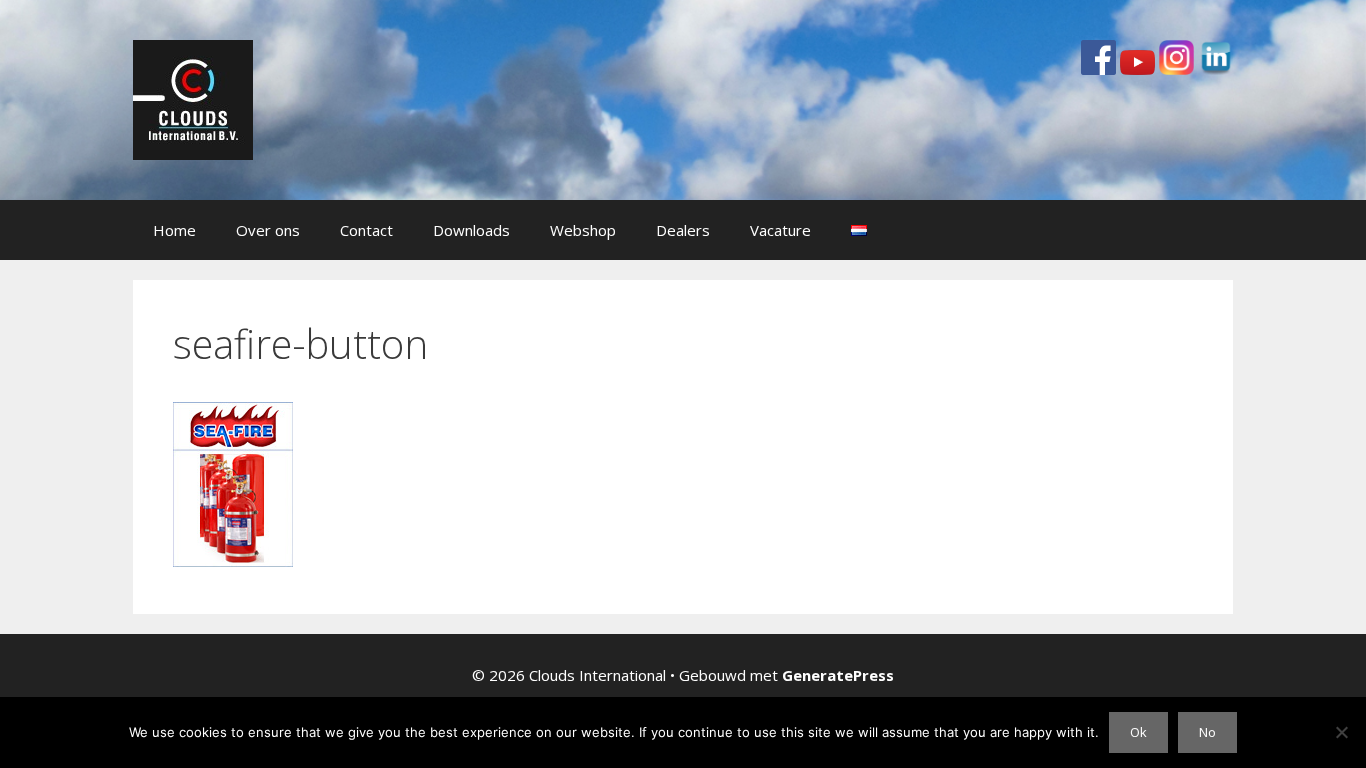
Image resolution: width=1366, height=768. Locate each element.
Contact (366, 230)
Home (174, 230)
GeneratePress (838, 675)
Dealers (683, 230)
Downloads (471, 230)
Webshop (583, 230)
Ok (1138, 732)
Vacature (780, 230)
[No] (1341, 732)
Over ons (268, 230)
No (1207, 732)
